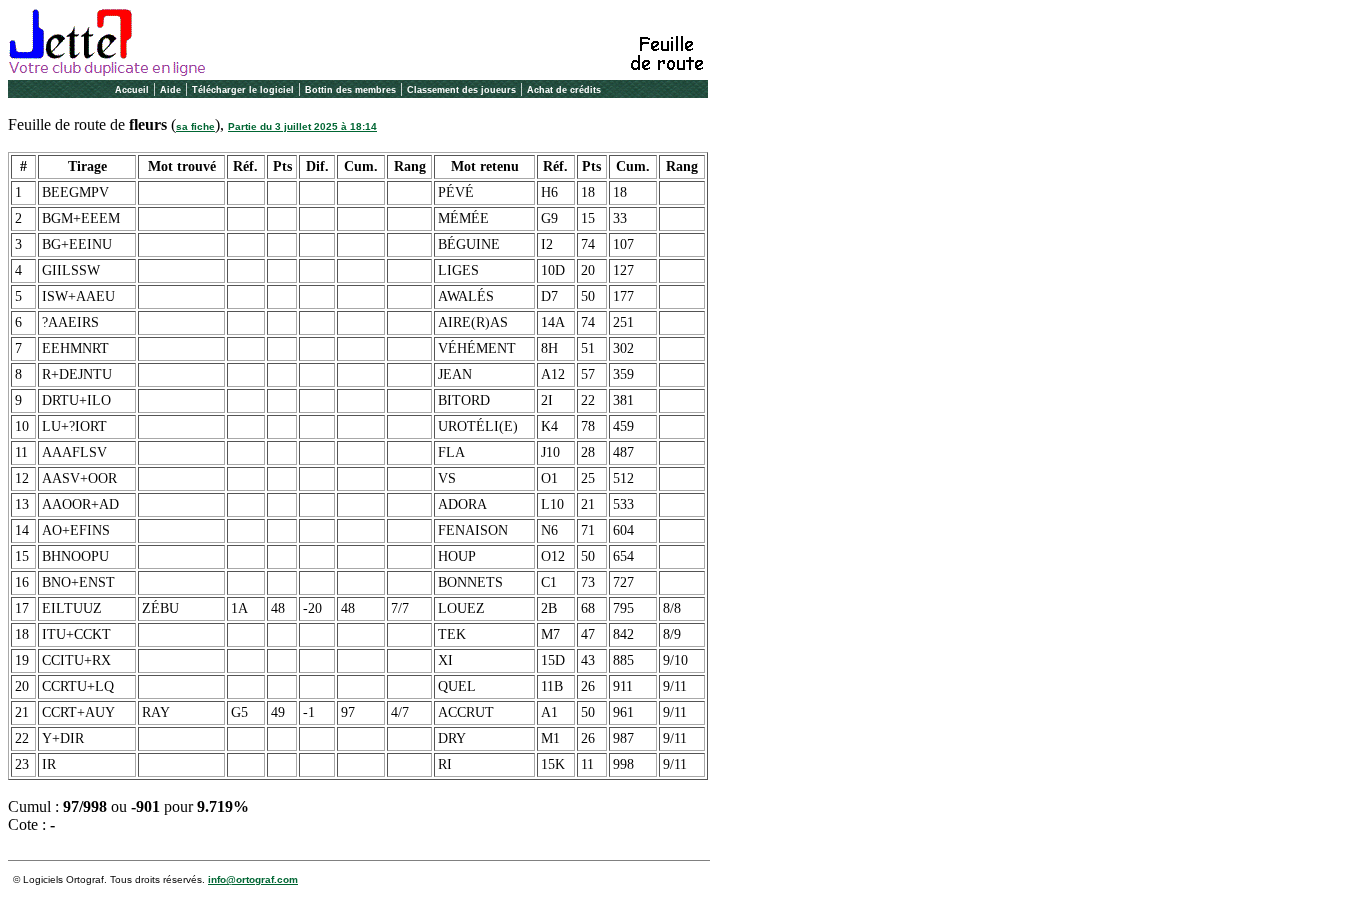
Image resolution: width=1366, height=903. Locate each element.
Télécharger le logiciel (243, 90)
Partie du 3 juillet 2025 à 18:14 (302, 126)
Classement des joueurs (461, 90)
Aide (170, 90)
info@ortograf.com (253, 879)
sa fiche (195, 126)
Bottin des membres (350, 90)
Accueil (132, 90)
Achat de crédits (564, 90)
